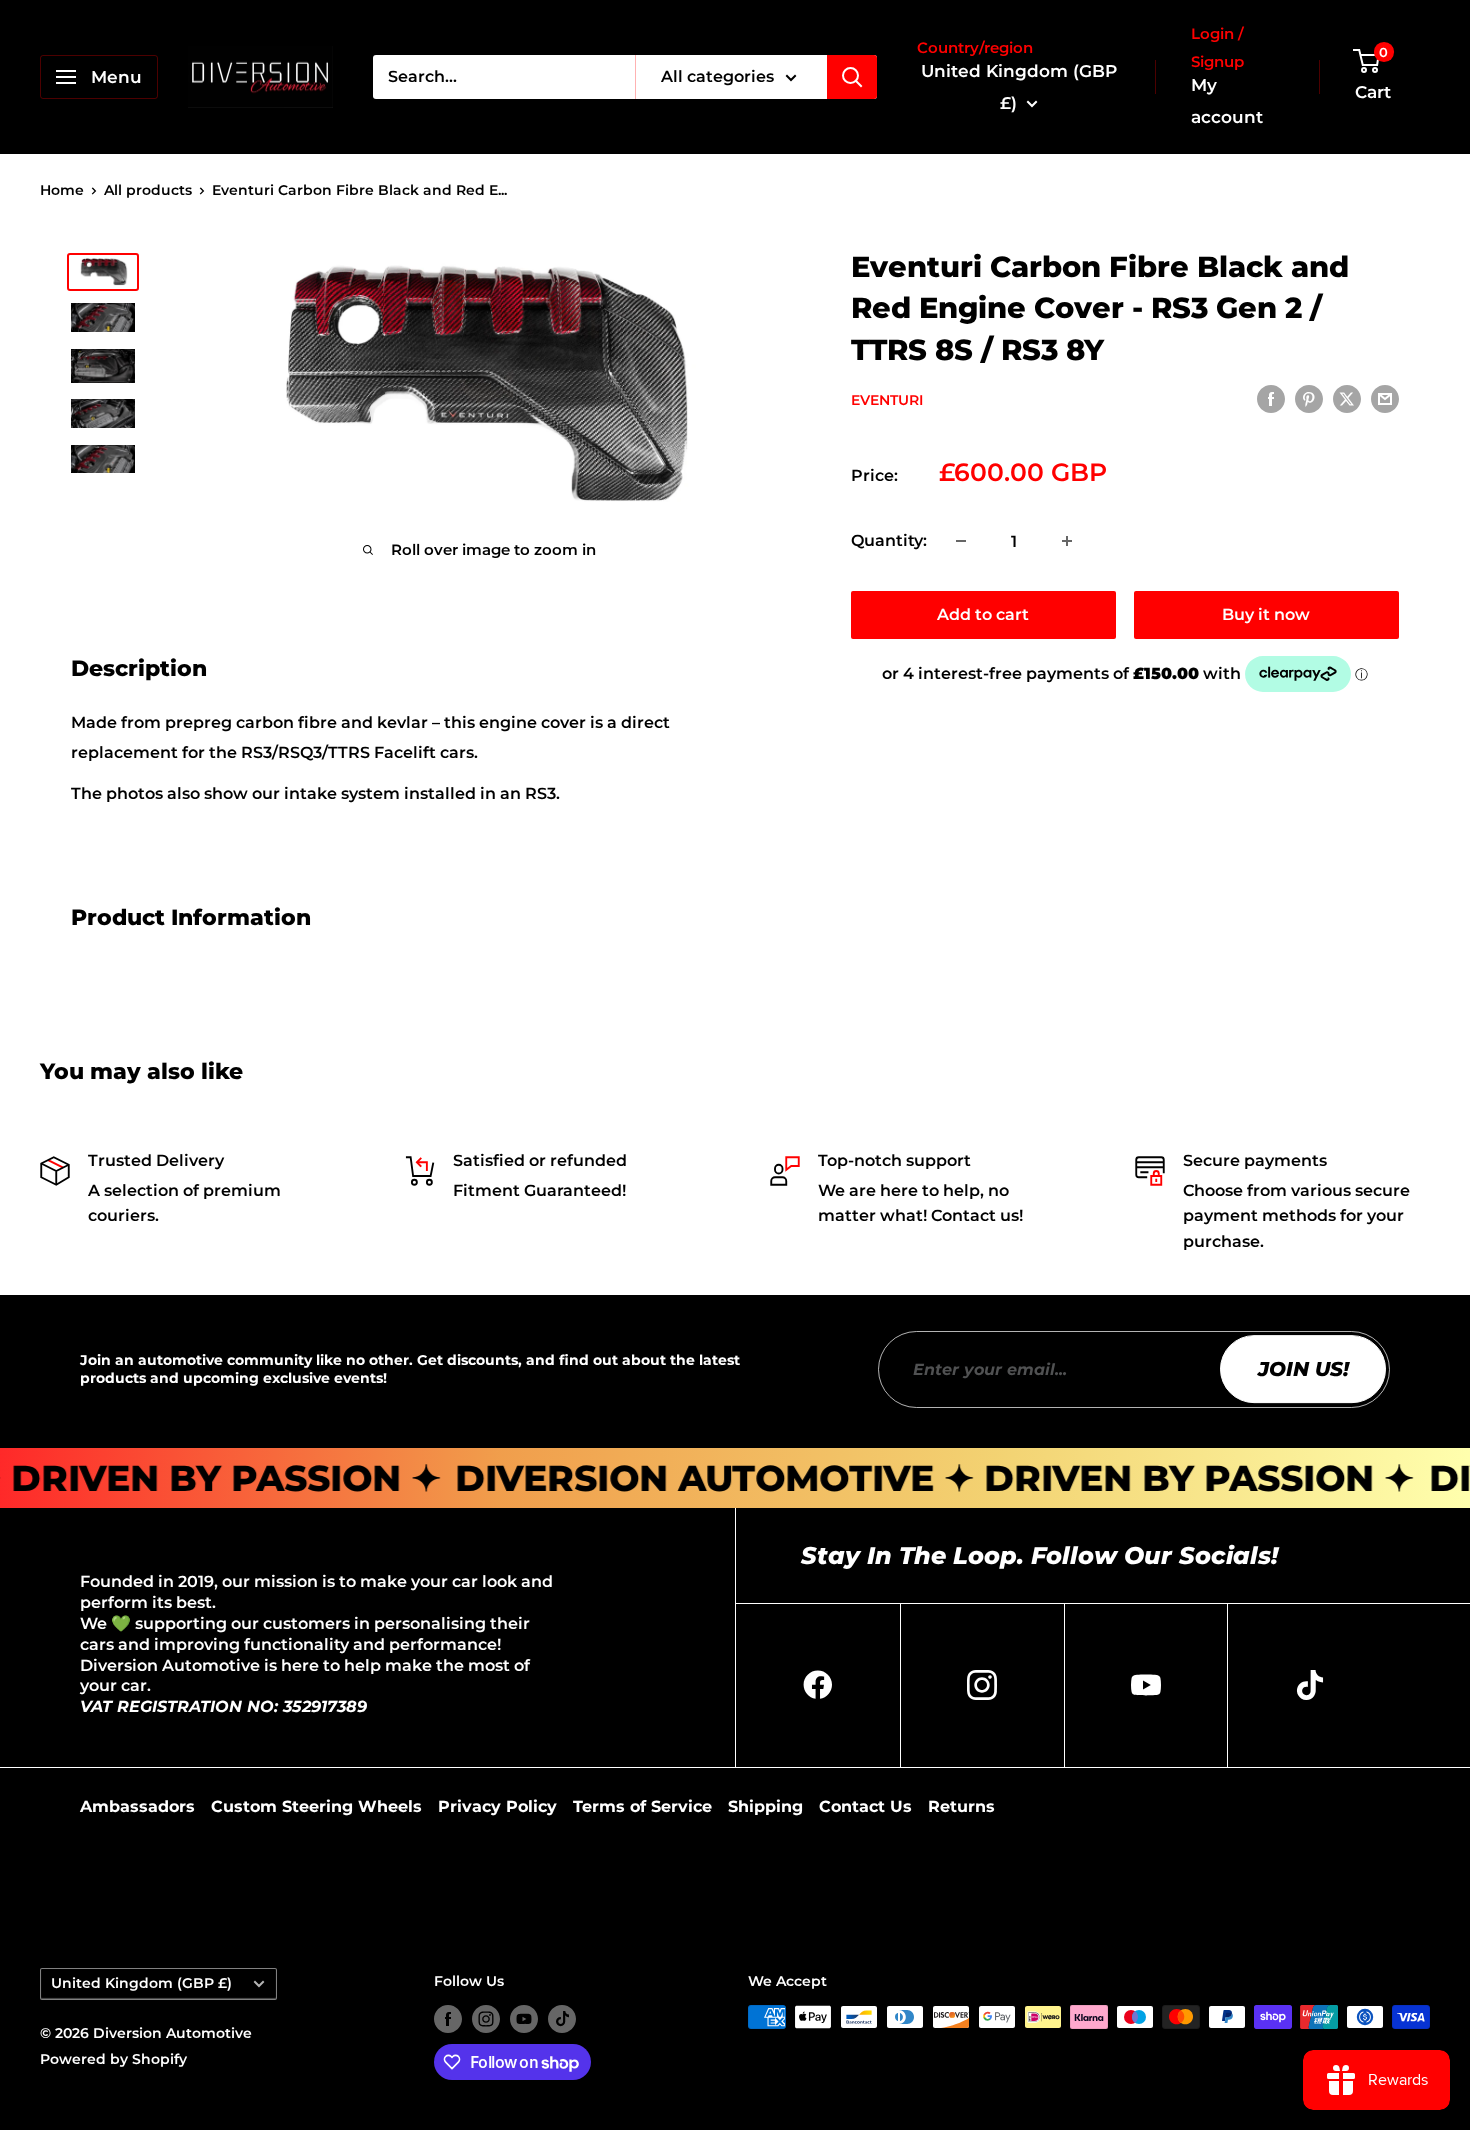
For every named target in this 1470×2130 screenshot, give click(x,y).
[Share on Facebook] (1271, 399)
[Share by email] (1385, 399)
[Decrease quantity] (961, 541)
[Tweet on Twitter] (1347, 399)
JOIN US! (1303, 1369)
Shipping (765, 1806)
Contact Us (865, 1806)
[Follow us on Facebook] (448, 2019)
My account (1227, 101)
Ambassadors (137, 1806)
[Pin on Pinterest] (1309, 399)
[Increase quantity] (1067, 541)
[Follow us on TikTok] (562, 2019)
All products (148, 190)
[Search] (852, 77)
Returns (961, 1806)
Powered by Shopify (113, 2059)
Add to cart (983, 614)
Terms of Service (642, 1806)
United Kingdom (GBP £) (141, 1983)
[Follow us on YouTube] (524, 2019)
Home (62, 190)
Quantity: (889, 540)
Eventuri (887, 400)
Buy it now (1266, 614)
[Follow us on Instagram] (486, 2019)
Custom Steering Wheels (316, 1806)
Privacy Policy (497, 1806)
